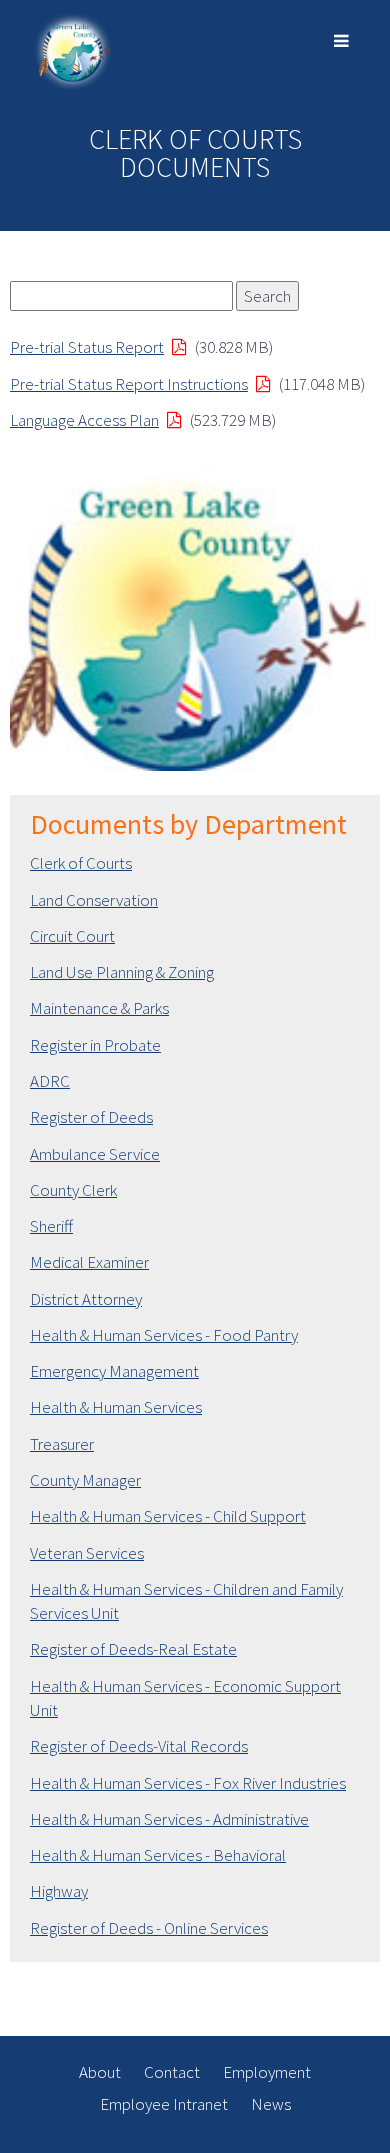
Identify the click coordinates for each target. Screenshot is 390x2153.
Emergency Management (114, 1371)
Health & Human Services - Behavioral (158, 1855)
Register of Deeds (91, 1117)
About (100, 2072)
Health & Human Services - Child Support (168, 1516)
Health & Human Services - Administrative (169, 1819)
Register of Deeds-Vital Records (139, 1746)
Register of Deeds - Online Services (149, 1928)
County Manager (85, 1480)
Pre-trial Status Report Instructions (129, 384)
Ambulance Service (95, 1154)
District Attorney (86, 1299)
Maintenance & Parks (99, 1008)
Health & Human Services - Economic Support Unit (185, 1698)
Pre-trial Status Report (87, 347)
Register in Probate (95, 1045)
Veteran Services (87, 1553)
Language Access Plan (84, 420)
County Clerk (73, 1190)
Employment (267, 2072)
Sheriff (51, 1226)
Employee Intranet (164, 2104)
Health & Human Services (116, 1407)
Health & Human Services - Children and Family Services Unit (186, 1601)
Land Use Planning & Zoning (122, 972)
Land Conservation (94, 900)
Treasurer (62, 1444)
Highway (59, 1891)
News (271, 2104)
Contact (172, 2072)
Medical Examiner (89, 1262)
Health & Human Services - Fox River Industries (188, 1783)
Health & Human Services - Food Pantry (164, 1335)
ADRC (50, 1081)
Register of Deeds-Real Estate (133, 1649)
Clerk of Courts (81, 863)
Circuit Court (72, 936)
